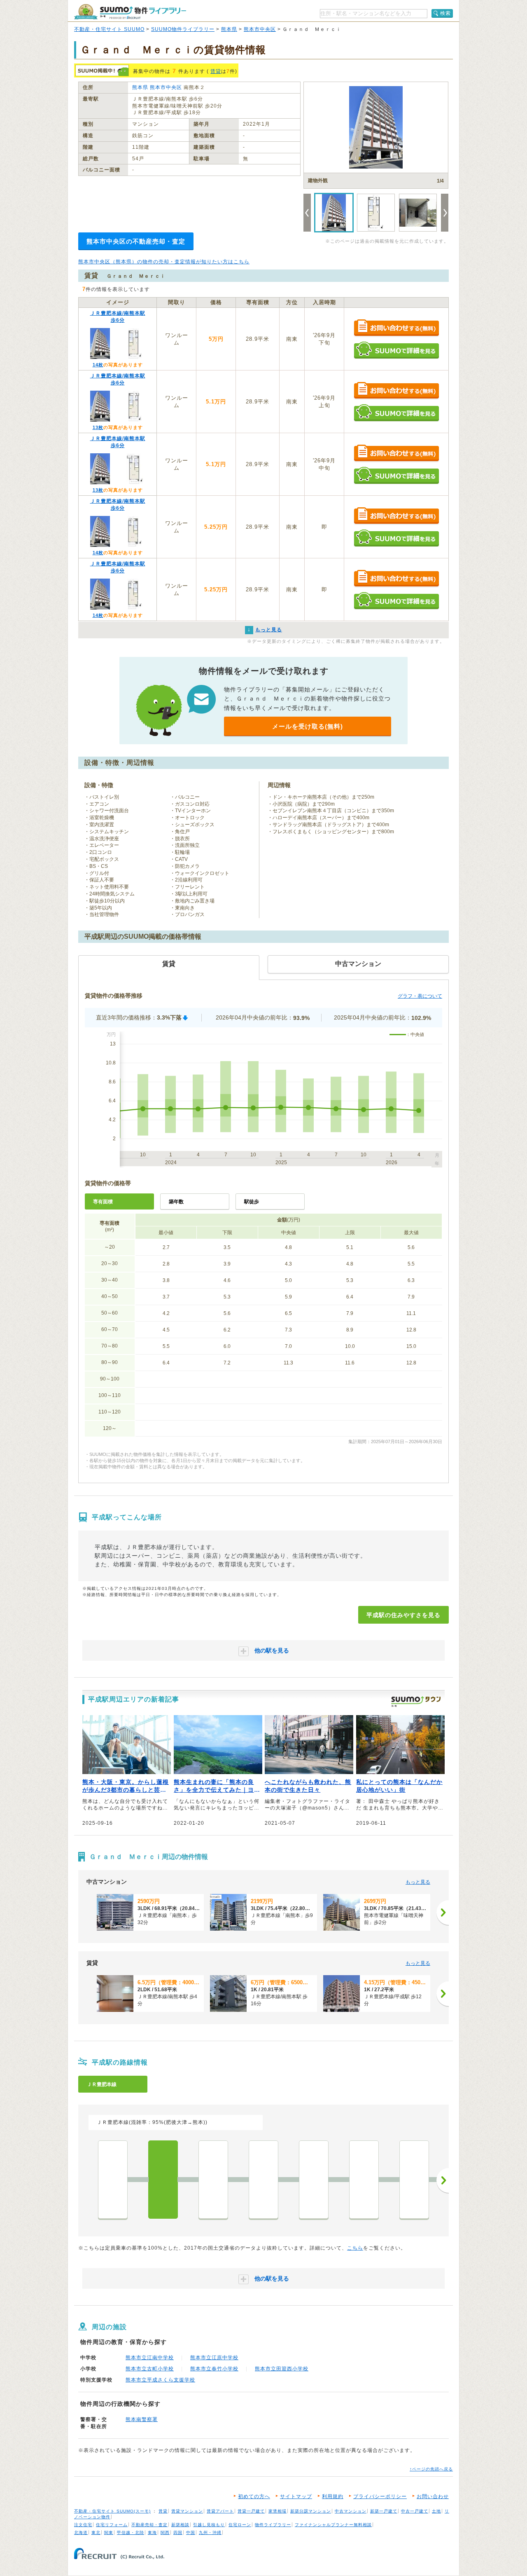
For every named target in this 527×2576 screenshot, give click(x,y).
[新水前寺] (263, 2180)
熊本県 (229, 29)
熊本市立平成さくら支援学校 (160, 2380)
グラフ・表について (420, 996)
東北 (96, 2533)
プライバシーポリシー (380, 2496)
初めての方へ (254, 2496)
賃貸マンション (187, 2511)
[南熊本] (213, 2180)
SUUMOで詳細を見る (396, 350)
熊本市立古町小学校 (150, 2369)
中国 (191, 2533)
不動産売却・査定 (149, 2525)
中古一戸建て (415, 2511)
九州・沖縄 (210, 2533)
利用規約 (333, 2496)
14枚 (98, 365)
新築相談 (180, 2525)
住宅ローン (240, 2525)
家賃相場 (277, 2511)
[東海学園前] (364, 2180)
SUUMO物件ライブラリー (183, 29)
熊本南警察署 (142, 2419)
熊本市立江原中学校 (214, 2358)
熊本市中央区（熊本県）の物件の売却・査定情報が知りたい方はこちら (164, 262)
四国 (178, 2533)
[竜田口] (414, 2180)
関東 (109, 2533)
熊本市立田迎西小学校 (282, 2369)
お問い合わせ (433, 2496)
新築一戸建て (384, 2511)
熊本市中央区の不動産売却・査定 (136, 241)
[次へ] (443, 1913)
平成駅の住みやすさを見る (403, 1615)
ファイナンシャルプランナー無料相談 (333, 2525)
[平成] (163, 2180)
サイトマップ (296, 2496)
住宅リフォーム (112, 2525)
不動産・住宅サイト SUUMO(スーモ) (112, 2511)
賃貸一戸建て (251, 2511)
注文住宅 (83, 2525)
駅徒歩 (252, 1202)
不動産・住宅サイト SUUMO (109, 29)
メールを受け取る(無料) (308, 726)
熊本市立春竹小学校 (214, 2369)
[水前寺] (314, 2180)
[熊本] (113, 2180)
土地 (436, 2511)
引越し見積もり (209, 2525)
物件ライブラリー (273, 2525)
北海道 (81, 2533)
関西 (165, 2533)
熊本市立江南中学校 (150, 2358)
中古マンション (351, 2511)
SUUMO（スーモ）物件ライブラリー (130, 12)
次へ (443, 2180)
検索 (445, 13)
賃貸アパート (220, 2511)
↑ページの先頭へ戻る (431, 2469)
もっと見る (418, 1882)
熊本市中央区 (260, 29)
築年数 (176, 1202)
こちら (355, 2248)
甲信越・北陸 (131, 2533)
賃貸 (216, 71)
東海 (152, 2533)
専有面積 (103, 1202)
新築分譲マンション (311, 2511)
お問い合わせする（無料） (396, 328)
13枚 (98, 427)
